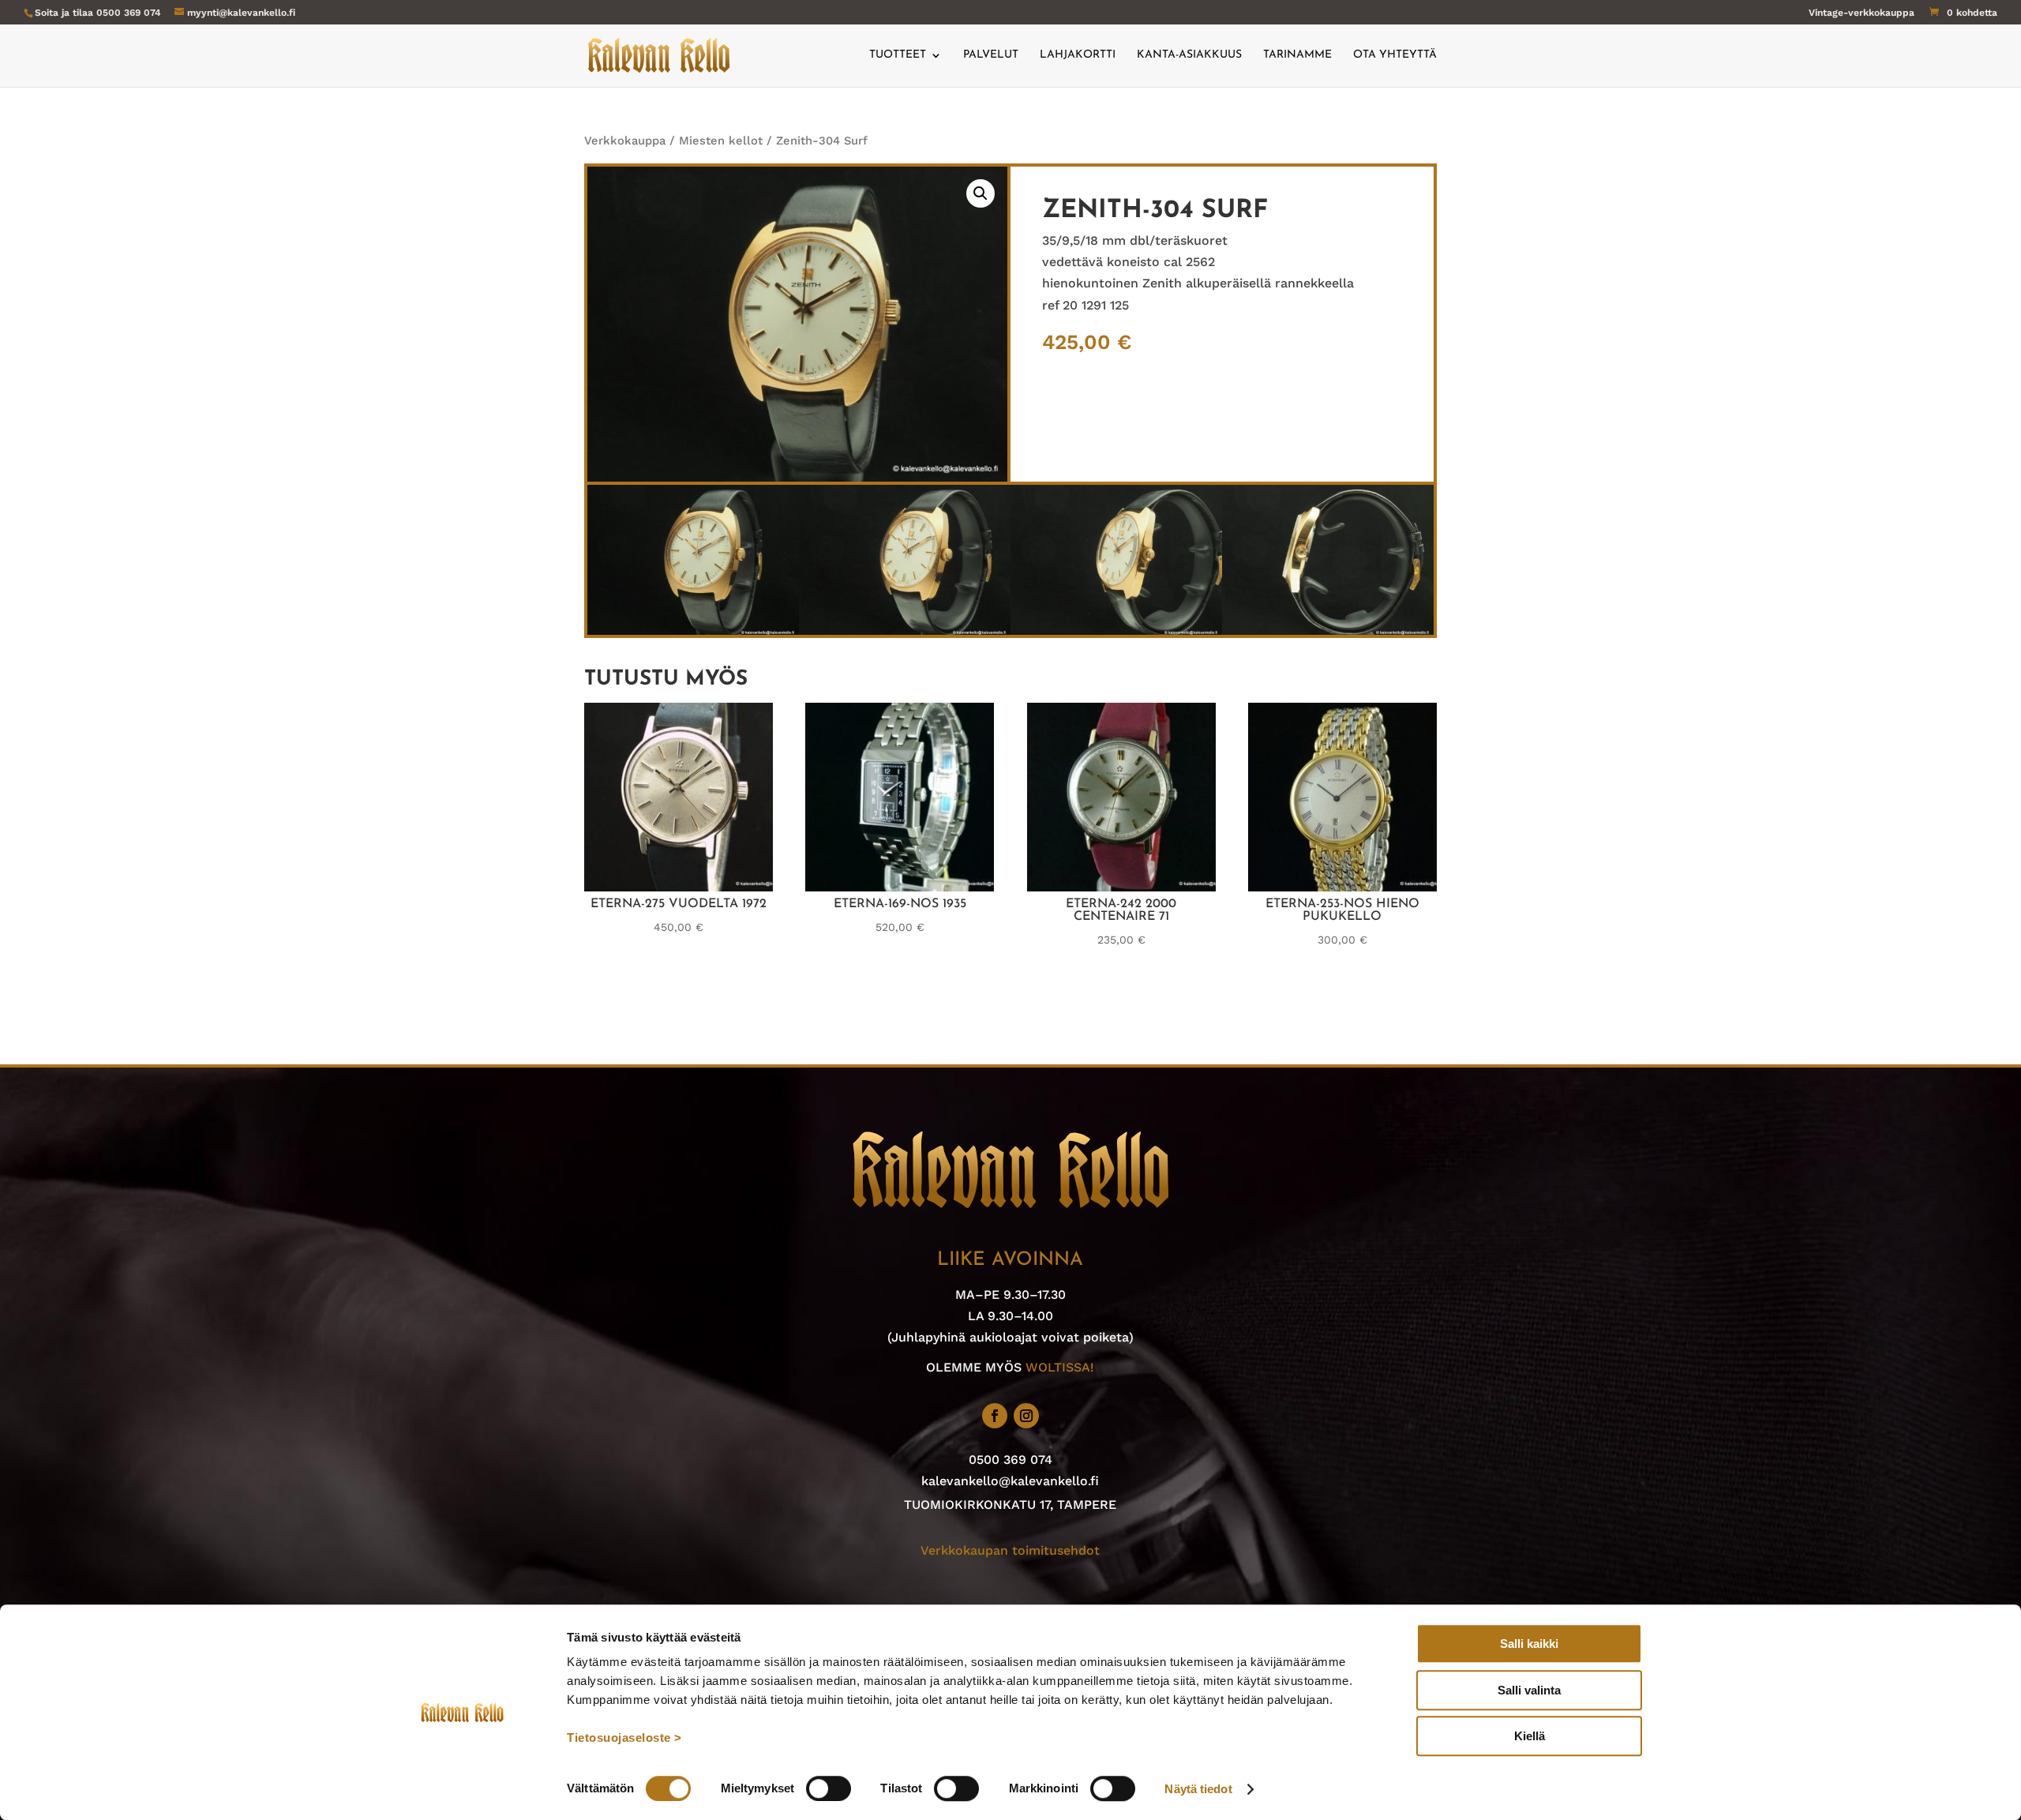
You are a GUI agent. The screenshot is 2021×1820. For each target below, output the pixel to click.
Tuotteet (898, 55)
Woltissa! (1060, 1367)
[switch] (829, 1788)
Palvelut (991, 55)
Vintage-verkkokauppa (1862, 13)
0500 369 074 (129, 13)
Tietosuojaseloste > (624, 1737)
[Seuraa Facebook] (995, 1416)
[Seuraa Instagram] (1026, 1416)
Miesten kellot (721, 141)
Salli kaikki (1529, 1644)
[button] (981, 193)
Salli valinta (1529, 1690)
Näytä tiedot (1198, 1789)
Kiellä (1530, 1736)
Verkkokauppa (625, 141)
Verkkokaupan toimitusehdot (1010, 1550)
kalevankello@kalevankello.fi (1010, 1481)
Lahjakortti (1078, 55)
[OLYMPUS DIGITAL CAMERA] (693, 630)
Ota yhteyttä (1395, 55)
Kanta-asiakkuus (1189, 55)
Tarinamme (1297, 55)
